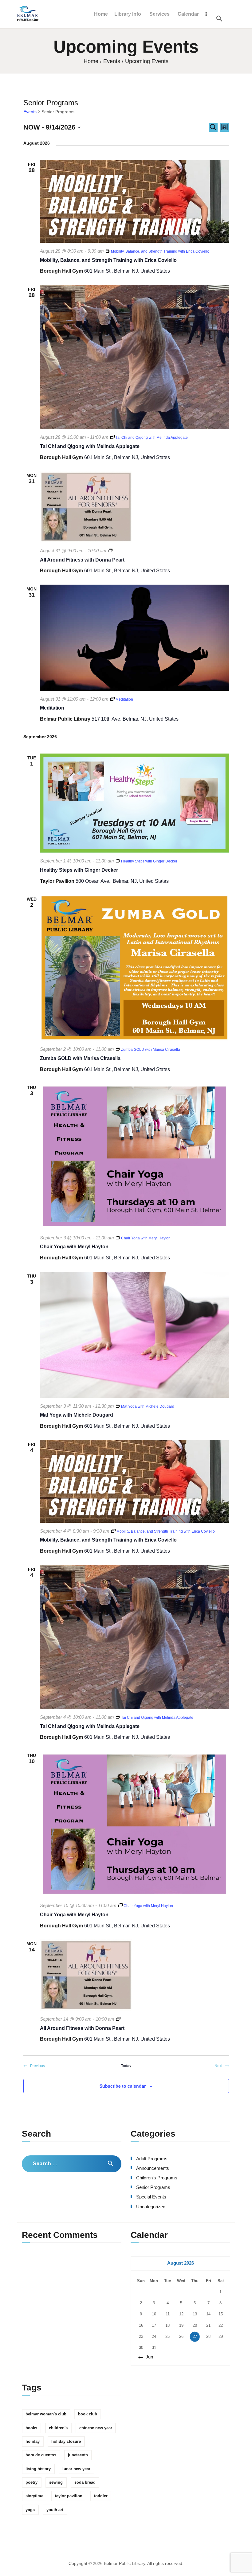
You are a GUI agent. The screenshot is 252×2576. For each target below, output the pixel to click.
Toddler (101, 2496)
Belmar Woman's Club (46, 2414)
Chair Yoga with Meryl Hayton (74, 1247)
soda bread (85, 2482)
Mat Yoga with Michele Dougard (77, 1415)
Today (126, 2066)
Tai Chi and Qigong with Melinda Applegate (90, 446)
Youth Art (55, 2510)
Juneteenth (78, 2455)
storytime (34, 2496)
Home (91, 61)
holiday (33, 2441)
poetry (31, 2482)
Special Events (151, 2197)
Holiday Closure (66, 2441)
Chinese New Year (96, 2428)
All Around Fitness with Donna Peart (82, 560)
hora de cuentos (41, 2455)
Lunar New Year (76, 2469)
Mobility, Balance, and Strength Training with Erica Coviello (108, 260)
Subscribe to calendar (123, 2086)
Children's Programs (157, 2178)
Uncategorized (151, 2207)
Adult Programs (152, 2159)
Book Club (88, 2414)
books (31, 2428)
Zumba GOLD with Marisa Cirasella (80, 1058)
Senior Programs (153, 2187)
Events (112, 61)
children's (58, 2428)
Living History (38, 2469)
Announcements (153, 2168)
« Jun (148, 2357)
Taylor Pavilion (69, 2496)
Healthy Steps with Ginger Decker (79, 870)
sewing (56, 2482)
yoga (30, 2510)
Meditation (52, 708)
